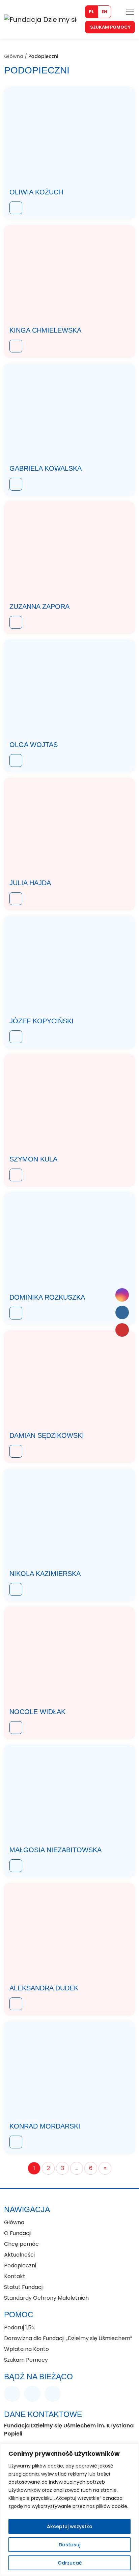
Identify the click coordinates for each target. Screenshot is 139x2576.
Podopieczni (20, 2265)
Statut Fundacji (24, 2287)
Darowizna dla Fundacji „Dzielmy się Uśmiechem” (69, 2338)
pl (91, 12)
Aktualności (19, 2255)
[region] (69, 2510)
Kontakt (15, 2276)
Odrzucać (70, 2563)
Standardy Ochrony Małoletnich (46, 2298)
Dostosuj (69, 2545)
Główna (14, 56)
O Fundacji (18, 2233)
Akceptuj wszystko (70, 2526)
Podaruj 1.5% (20, 2327)
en (104, 12)
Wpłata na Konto (26, 2349)
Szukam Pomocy (110, 27)
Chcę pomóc (21, 2244)
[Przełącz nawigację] (130, 12)
